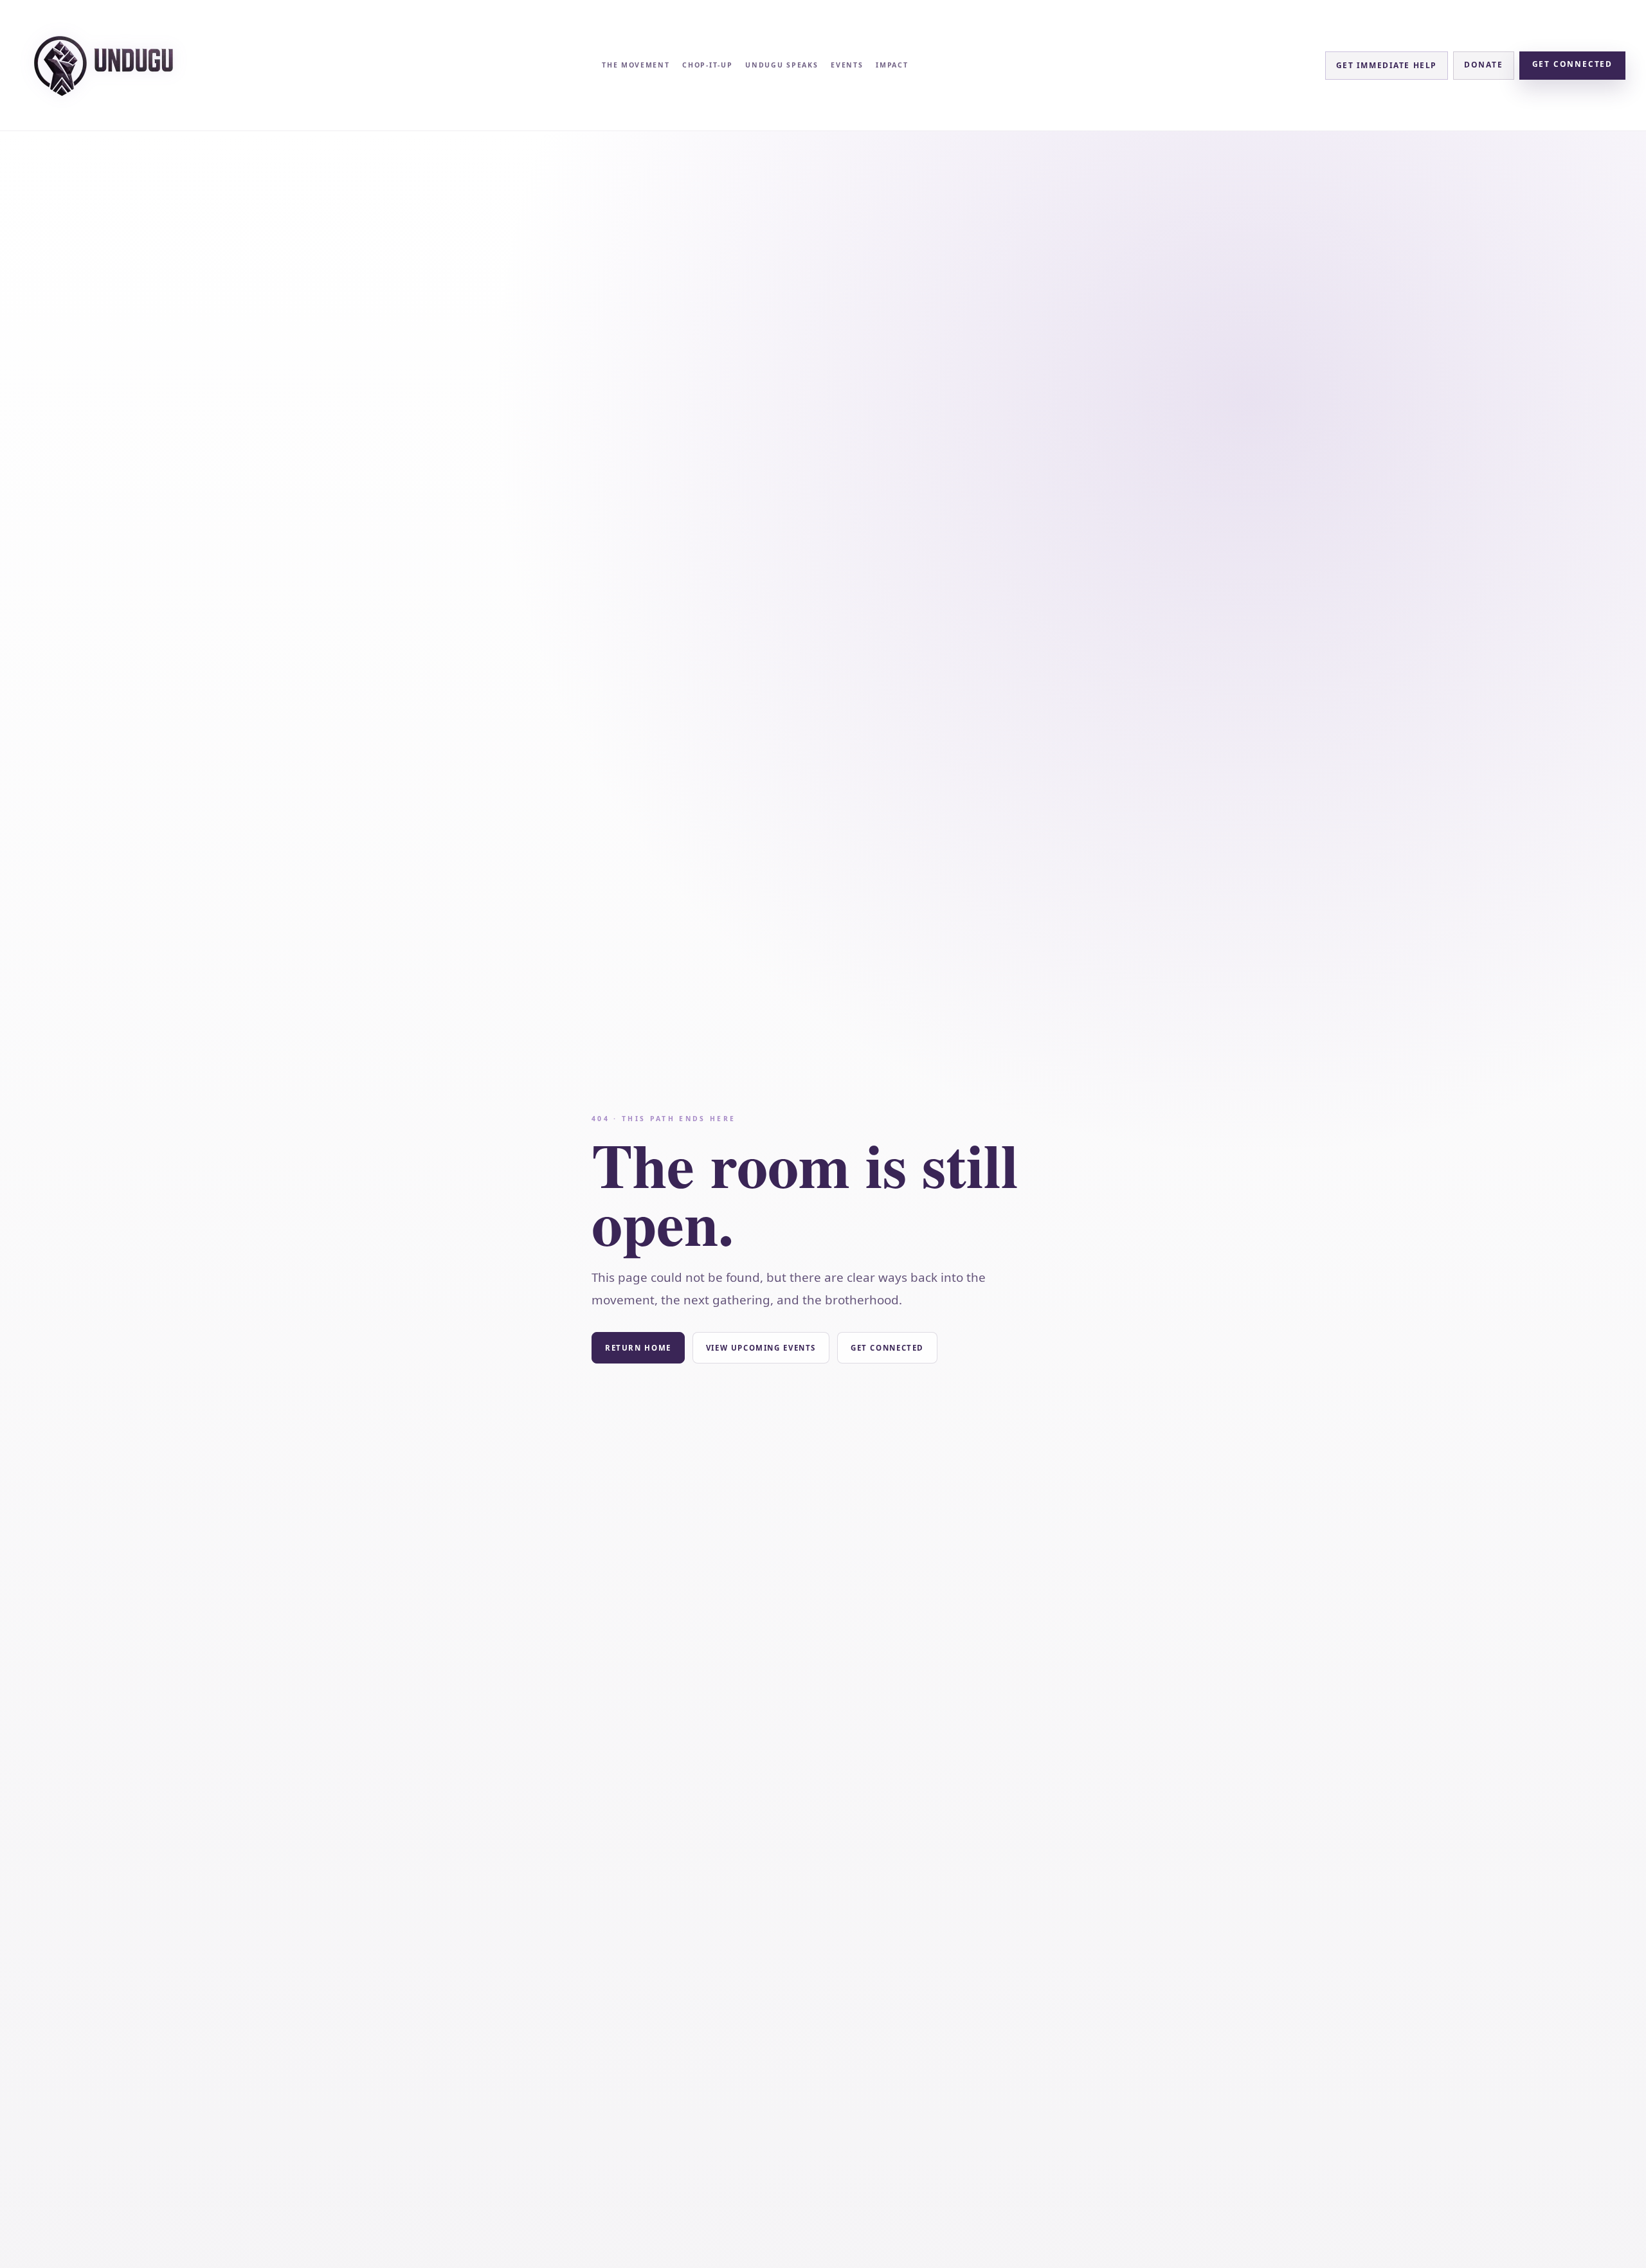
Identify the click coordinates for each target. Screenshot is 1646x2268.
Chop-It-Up (707, 65)
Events (847, 65)
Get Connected (1572, 64)
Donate (1484, 65)
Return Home (638, 1348)
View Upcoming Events (761, 1348)
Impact (892, 65)
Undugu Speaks (782, 65)
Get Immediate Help (1387, 65)
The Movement (636, 65)
